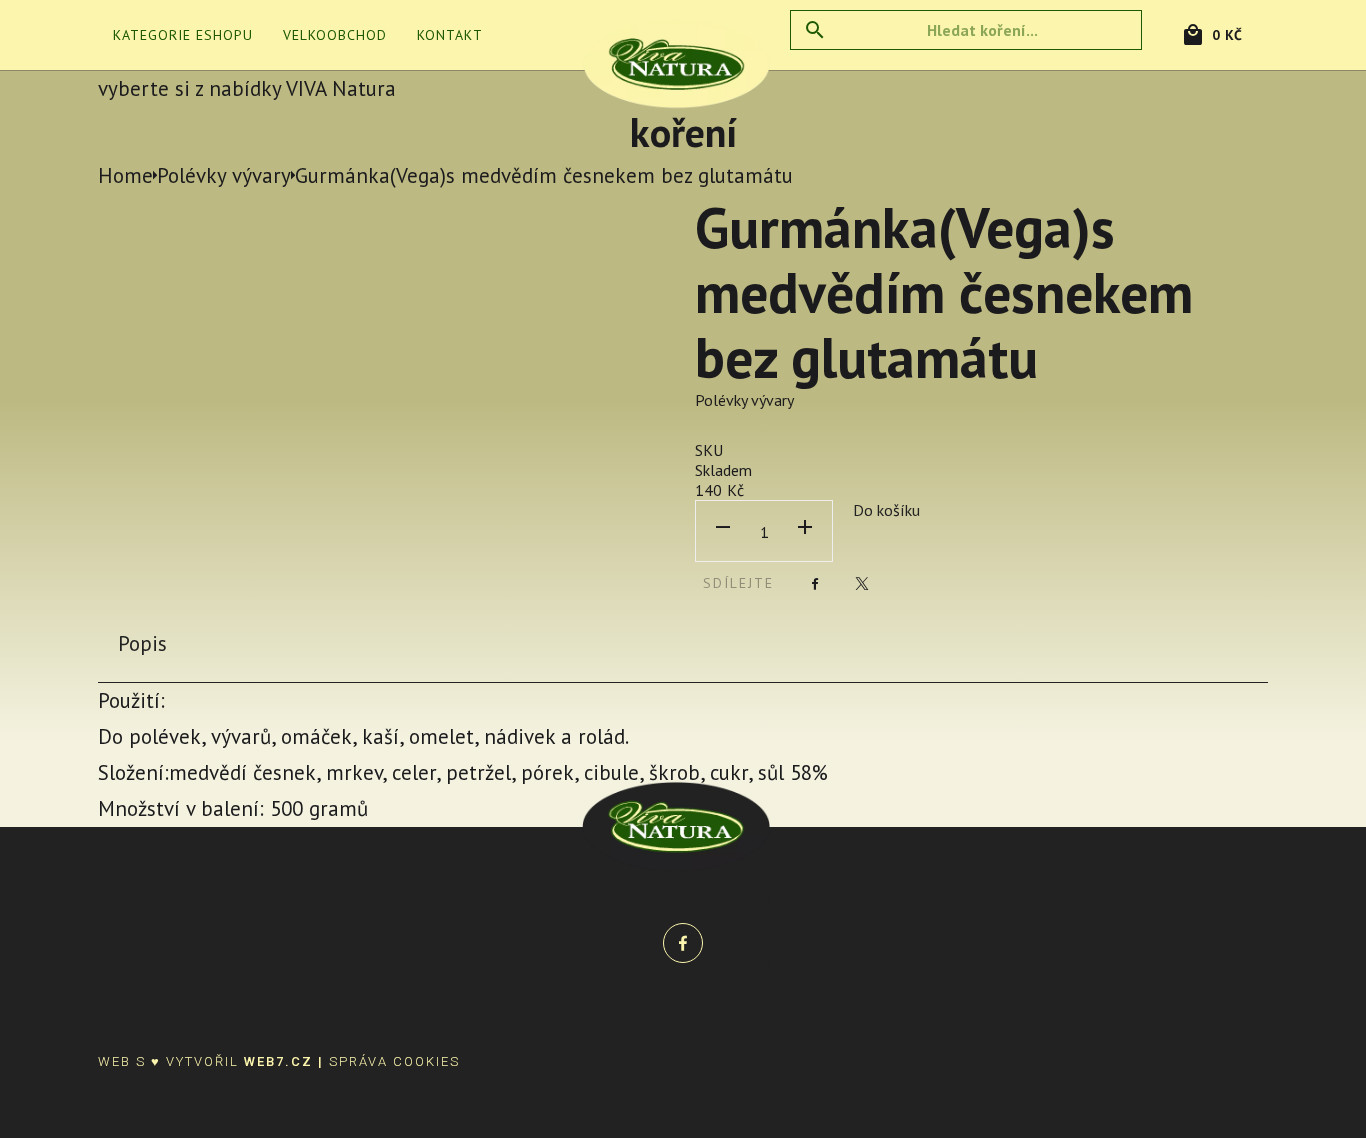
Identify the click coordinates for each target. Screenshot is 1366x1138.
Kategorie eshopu (183, 35)
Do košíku (886, 510)
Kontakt (450, 35)
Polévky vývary (744, 400)
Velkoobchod (335, 35)
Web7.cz (278, 1061)
